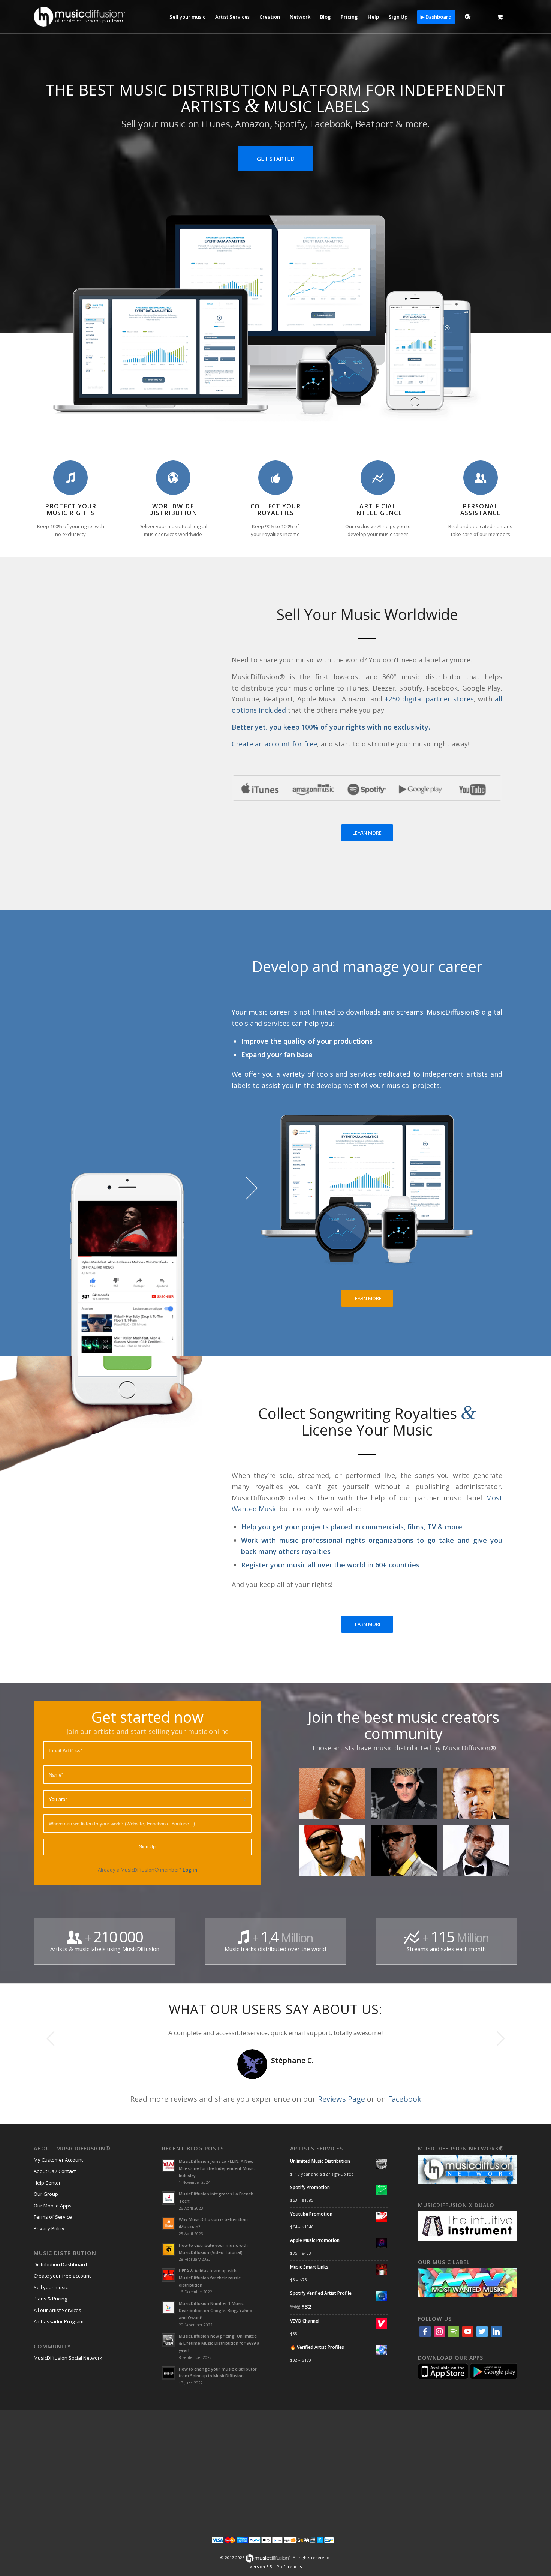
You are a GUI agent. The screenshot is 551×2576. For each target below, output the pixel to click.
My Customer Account (58, 2160)
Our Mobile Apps (53, 2206)
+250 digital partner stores (429, 699)
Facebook (405, 2099)
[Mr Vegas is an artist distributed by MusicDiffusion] (407, 1853)
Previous (51, 2038)
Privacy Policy (49, 2228)
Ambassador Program (59, 2321)
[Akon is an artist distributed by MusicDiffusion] (335, 1796)
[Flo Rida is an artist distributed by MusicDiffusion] (335, 1853)
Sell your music (51, 2287)
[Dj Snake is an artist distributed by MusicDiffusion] (407, 1796)
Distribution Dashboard (60, 2264)
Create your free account (62, 2276)
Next (500, 2038)
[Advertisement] (275, 2468)
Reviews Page (341, 2099)
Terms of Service (53, 2217)
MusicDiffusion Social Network (68, 2358)
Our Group (46, 2194)
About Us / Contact (55, 2171)
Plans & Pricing (50, 2299)
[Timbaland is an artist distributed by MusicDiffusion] (478, 1796)
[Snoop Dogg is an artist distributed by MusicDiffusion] (478, 1853)
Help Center (47, 2183)
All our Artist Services (58, 2310)
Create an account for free (274, 744)
